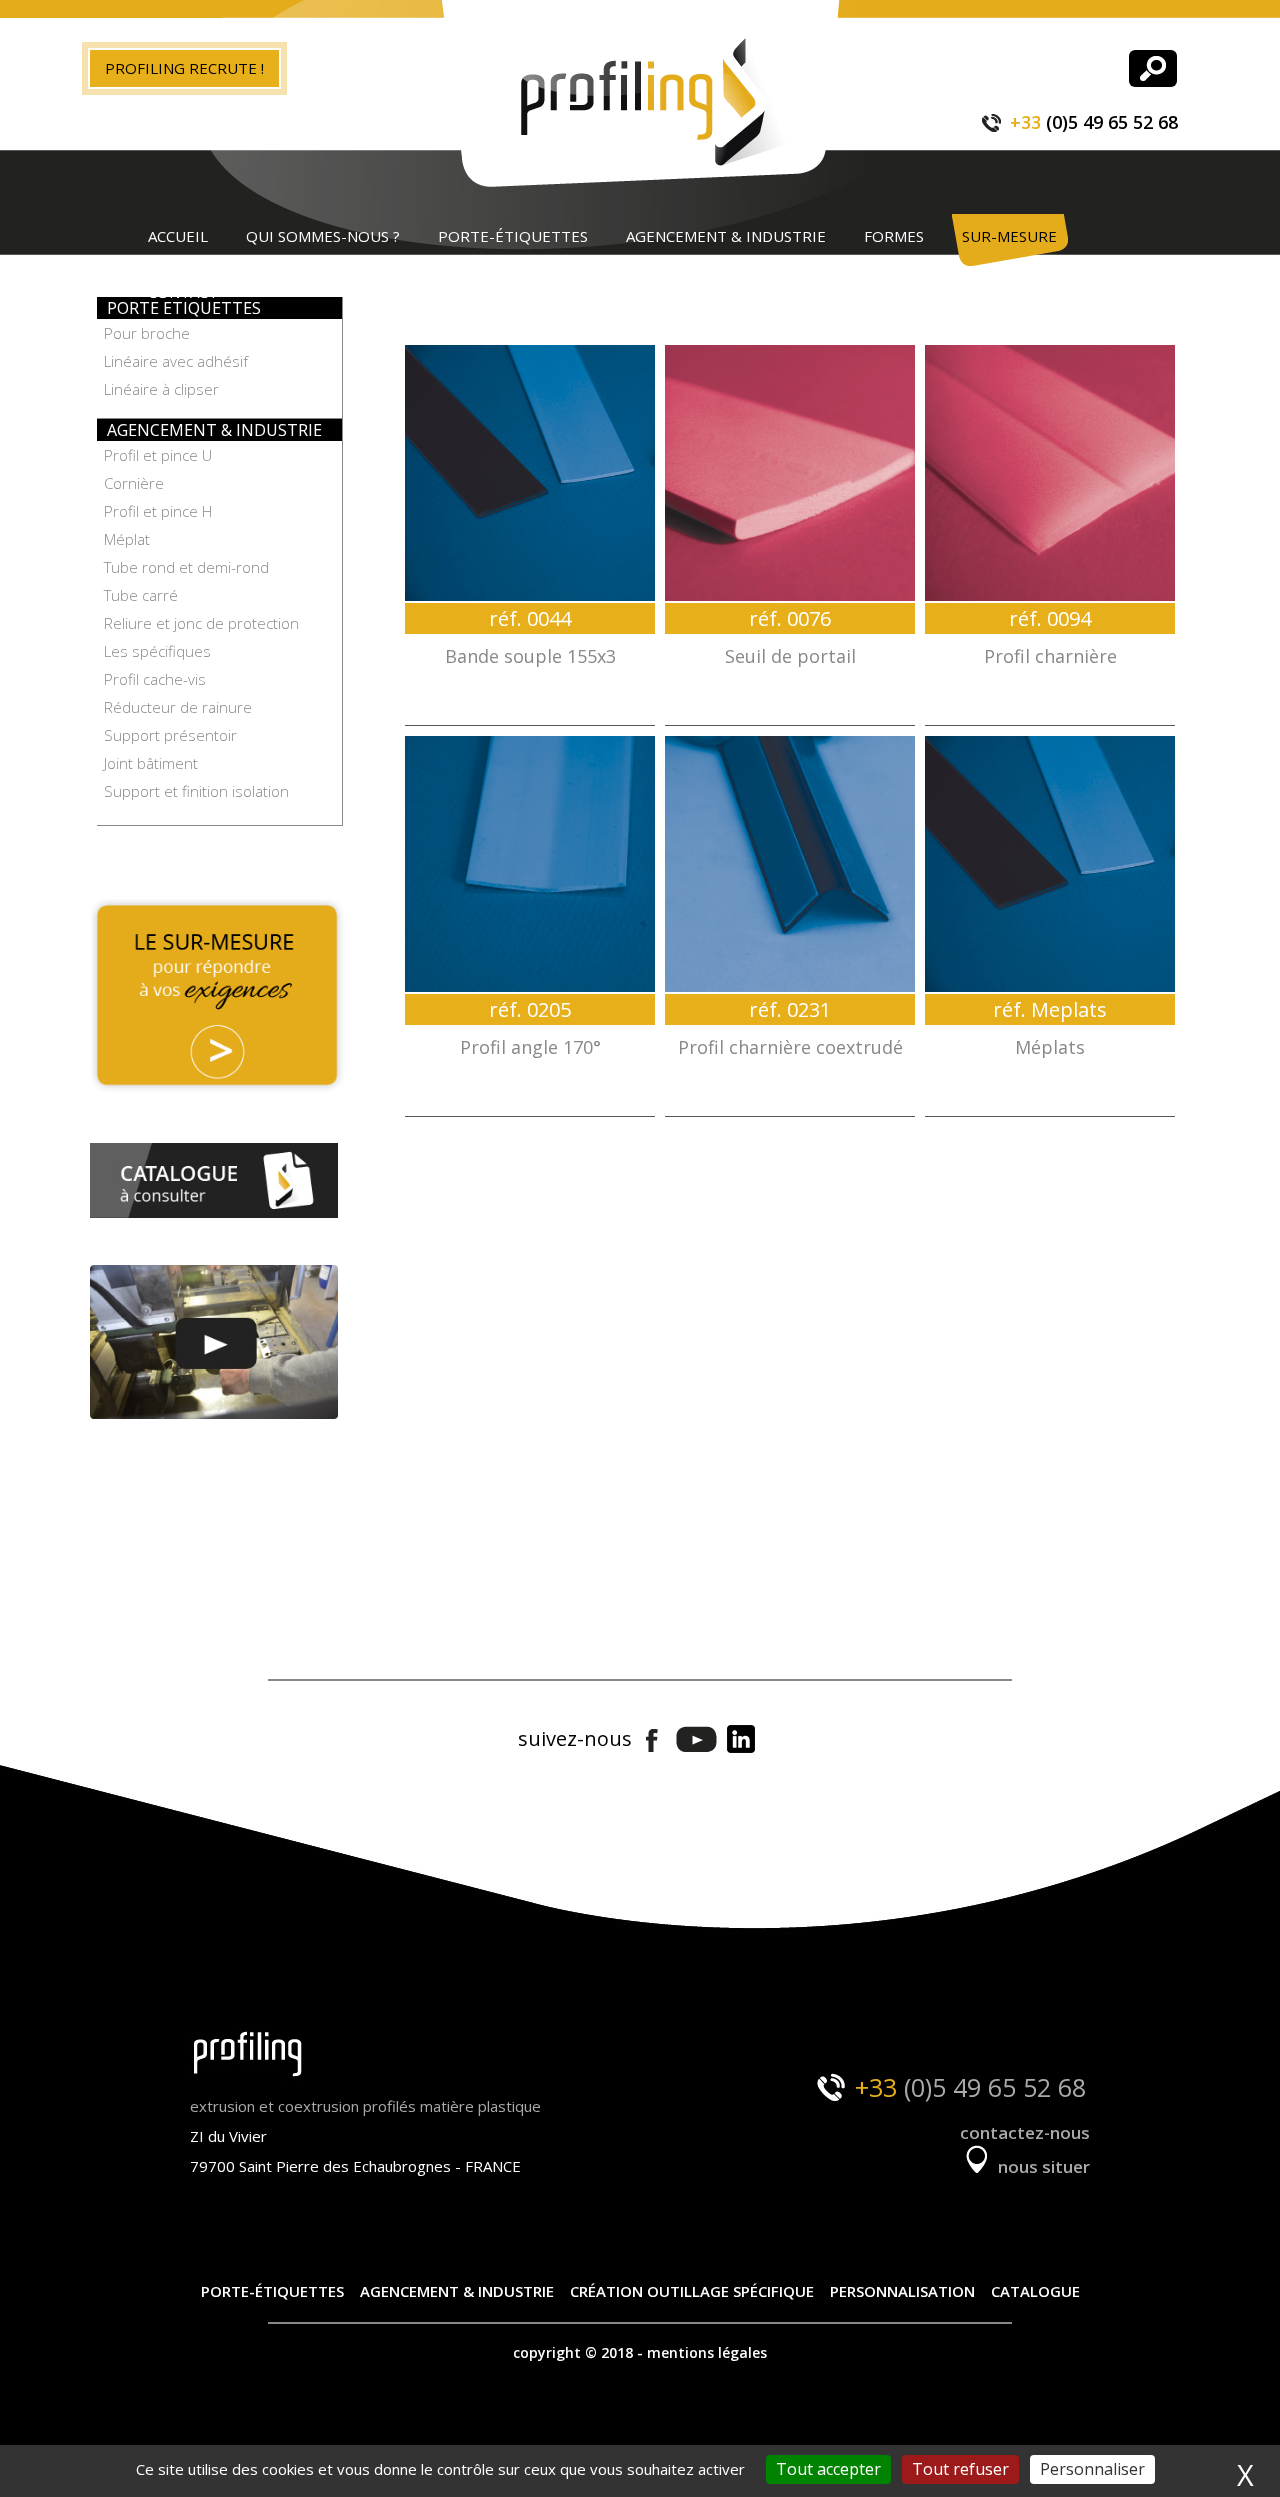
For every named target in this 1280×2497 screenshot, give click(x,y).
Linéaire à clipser (161, 389)
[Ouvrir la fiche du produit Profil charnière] (1050, 473)
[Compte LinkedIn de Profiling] (740, 1740)
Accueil (178, 236)
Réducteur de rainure (178, 707)
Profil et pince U (158, 455)
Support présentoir (170, 735)
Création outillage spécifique (692, 2291)
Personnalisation (902, 2291)
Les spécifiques (157, 651)
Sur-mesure (1009, 236)
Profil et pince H (158, 511)
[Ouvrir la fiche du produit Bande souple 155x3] (530, 473)
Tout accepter (828, 2469)
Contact (183, 292)
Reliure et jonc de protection (201, 623)
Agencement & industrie (726, 236)
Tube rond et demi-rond (186, 567)
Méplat (127, 539)
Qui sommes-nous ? (323, 236)
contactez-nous (1025, 2132)
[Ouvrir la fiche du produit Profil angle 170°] (530, 864)
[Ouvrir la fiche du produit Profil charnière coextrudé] (790, 864)
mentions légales (707, 2352)
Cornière (134, 483)
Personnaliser (1092, 2469)
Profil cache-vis (155, 679)
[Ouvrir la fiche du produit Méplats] (1050, 864)
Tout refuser (960, 2469)
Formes (894, 236)
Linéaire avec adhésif (176, 361)
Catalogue (1035, 2291)
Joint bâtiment (151, 763)
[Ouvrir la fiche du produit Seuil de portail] (790, 473)
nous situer (1042, 2166)
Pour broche (147, 333)
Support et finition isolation (196, 791)
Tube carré (141, 595)
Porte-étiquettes (513, 236)
